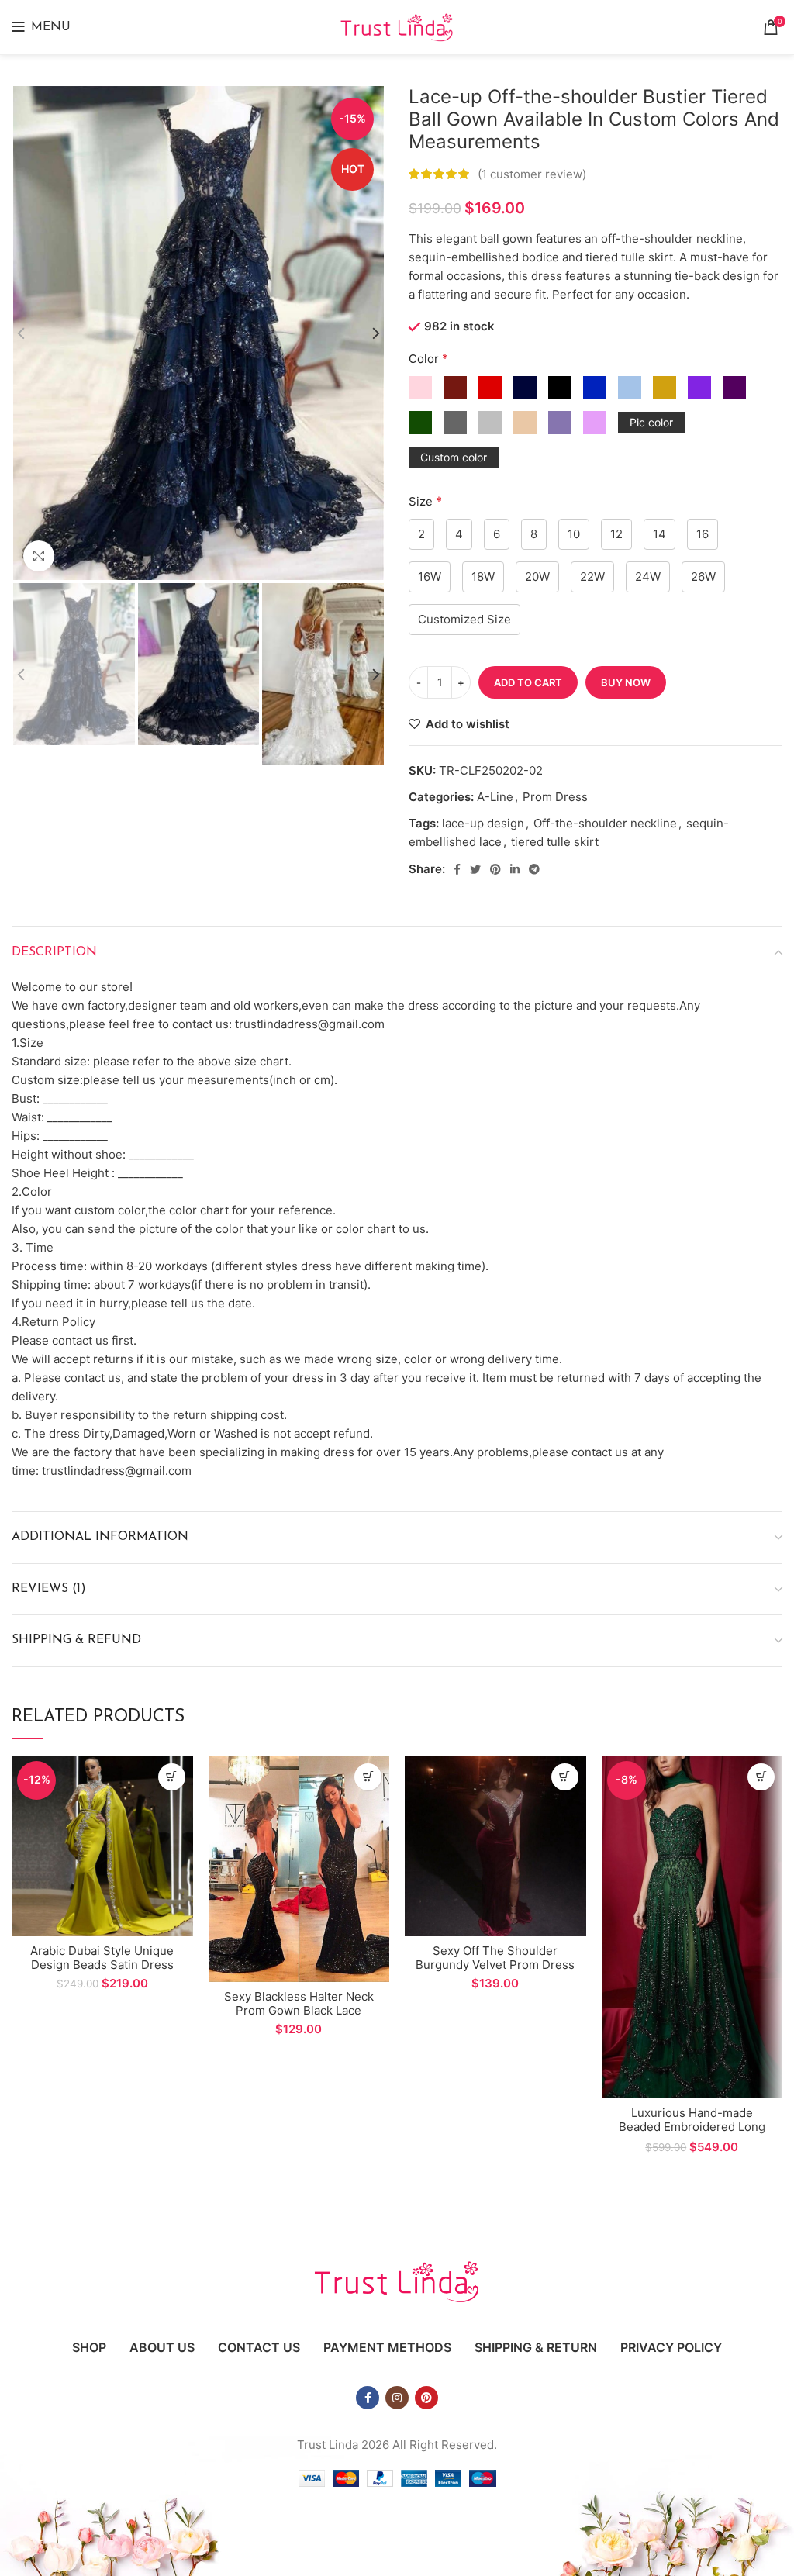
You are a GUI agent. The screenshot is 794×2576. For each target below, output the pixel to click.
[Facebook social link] (457, 869)
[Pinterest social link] (495, 869)
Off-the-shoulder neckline (605, 823)
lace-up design (483, 823)
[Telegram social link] (534, 869)
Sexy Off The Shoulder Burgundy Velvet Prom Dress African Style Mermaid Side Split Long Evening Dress (495, 1972)
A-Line (495, 797)
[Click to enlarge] (39, 556)
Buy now (626, 682)
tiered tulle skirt (555, 842)
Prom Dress (555, 797)
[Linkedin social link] (515, 869)
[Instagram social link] (397, 2398)
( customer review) (532, 174)
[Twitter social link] (475, 869)
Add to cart (528, 682)
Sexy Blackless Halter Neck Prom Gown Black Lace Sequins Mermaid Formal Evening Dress (299, 2017)
